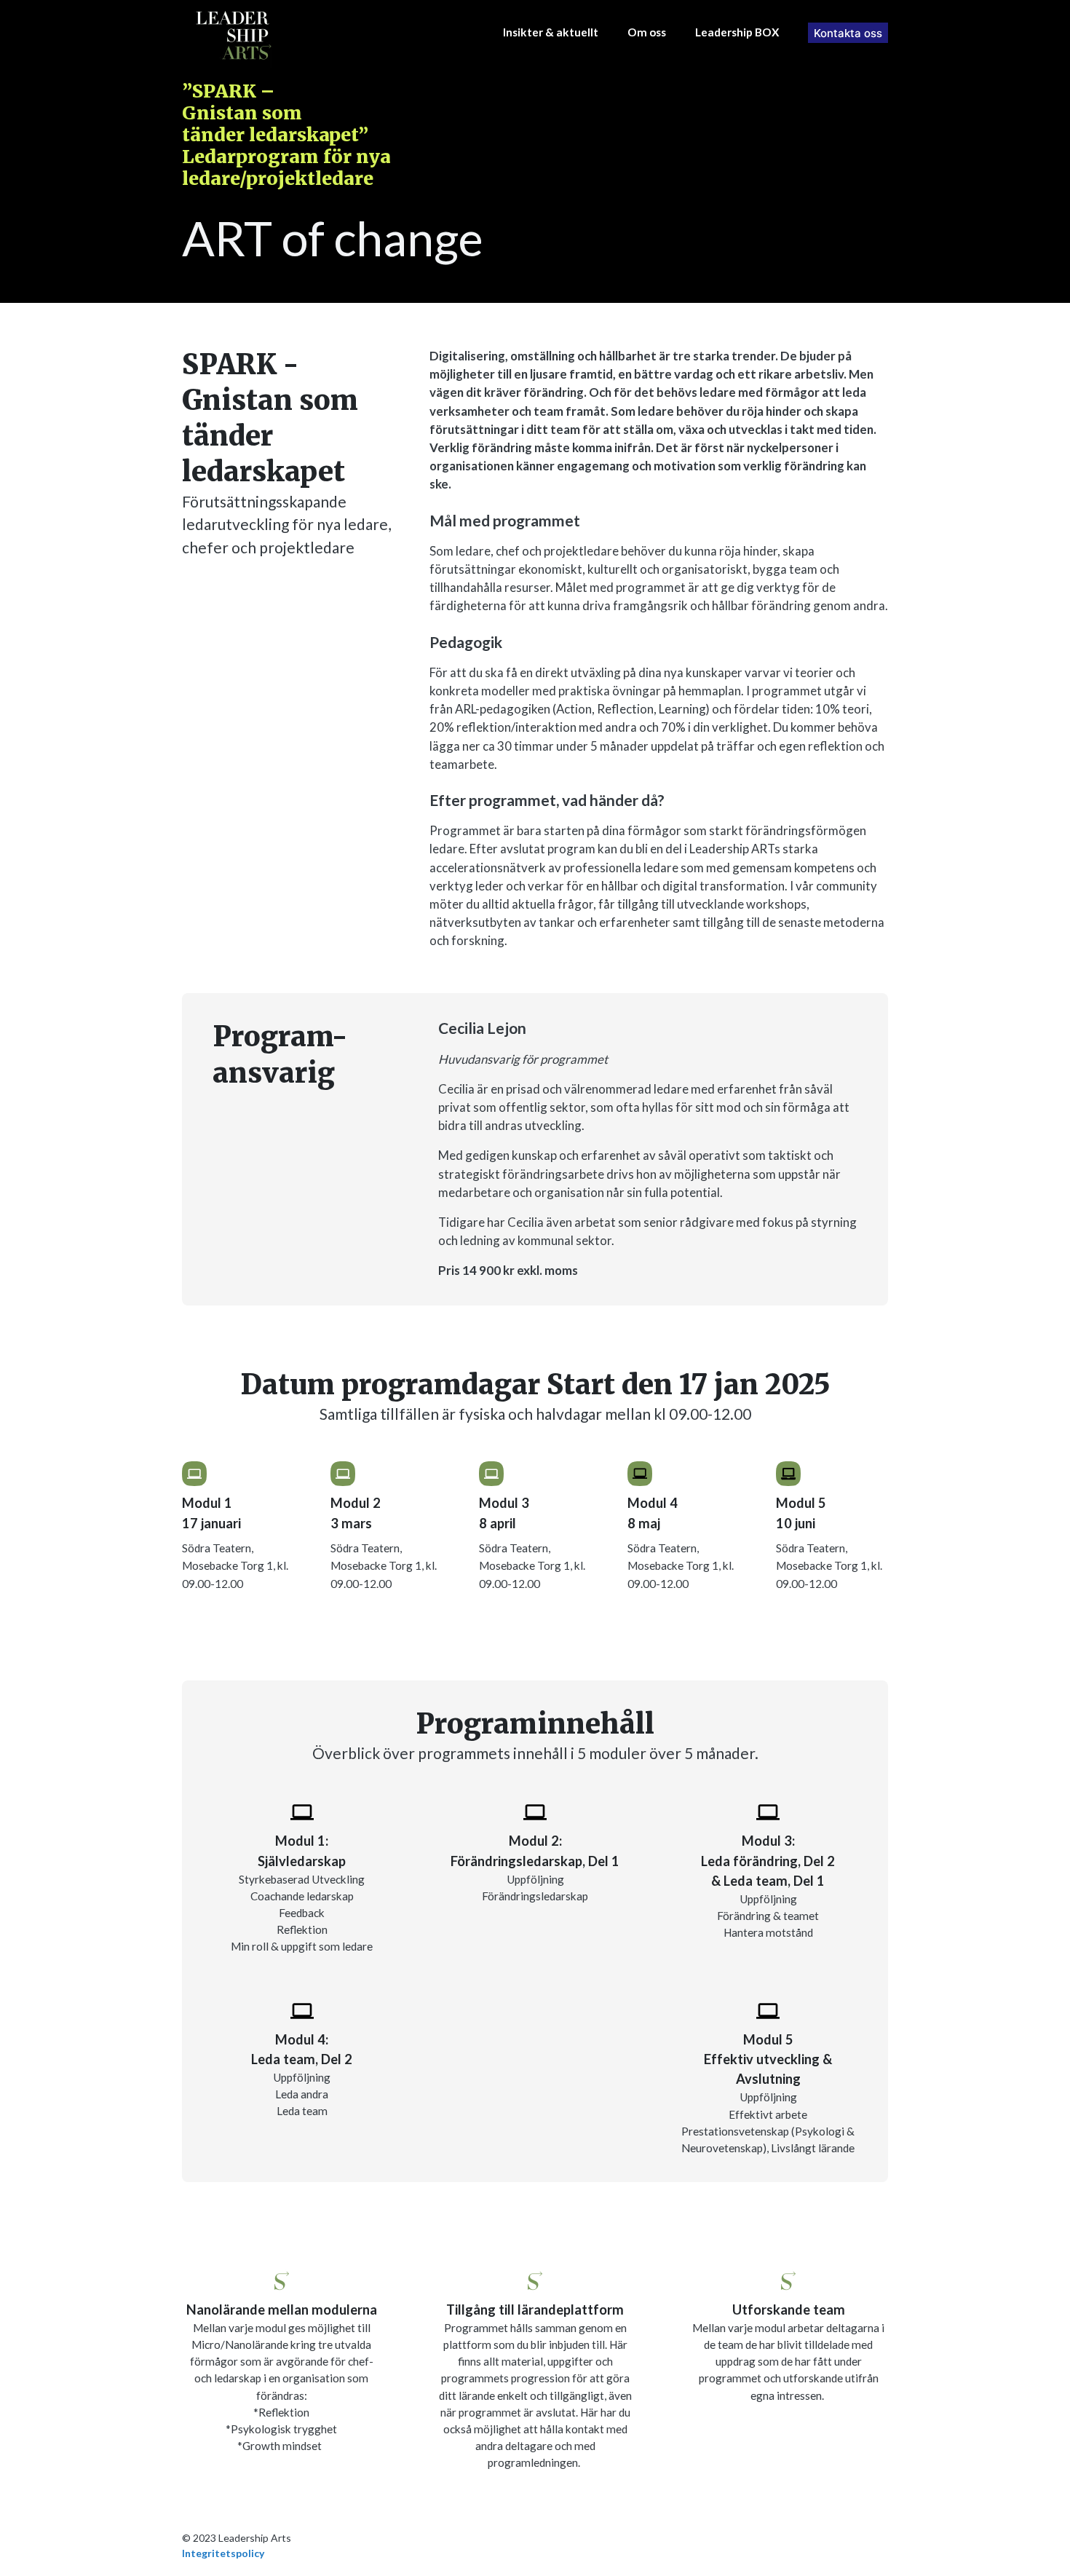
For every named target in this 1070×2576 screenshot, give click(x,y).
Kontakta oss (848, 33)
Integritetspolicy (223, 2553)
